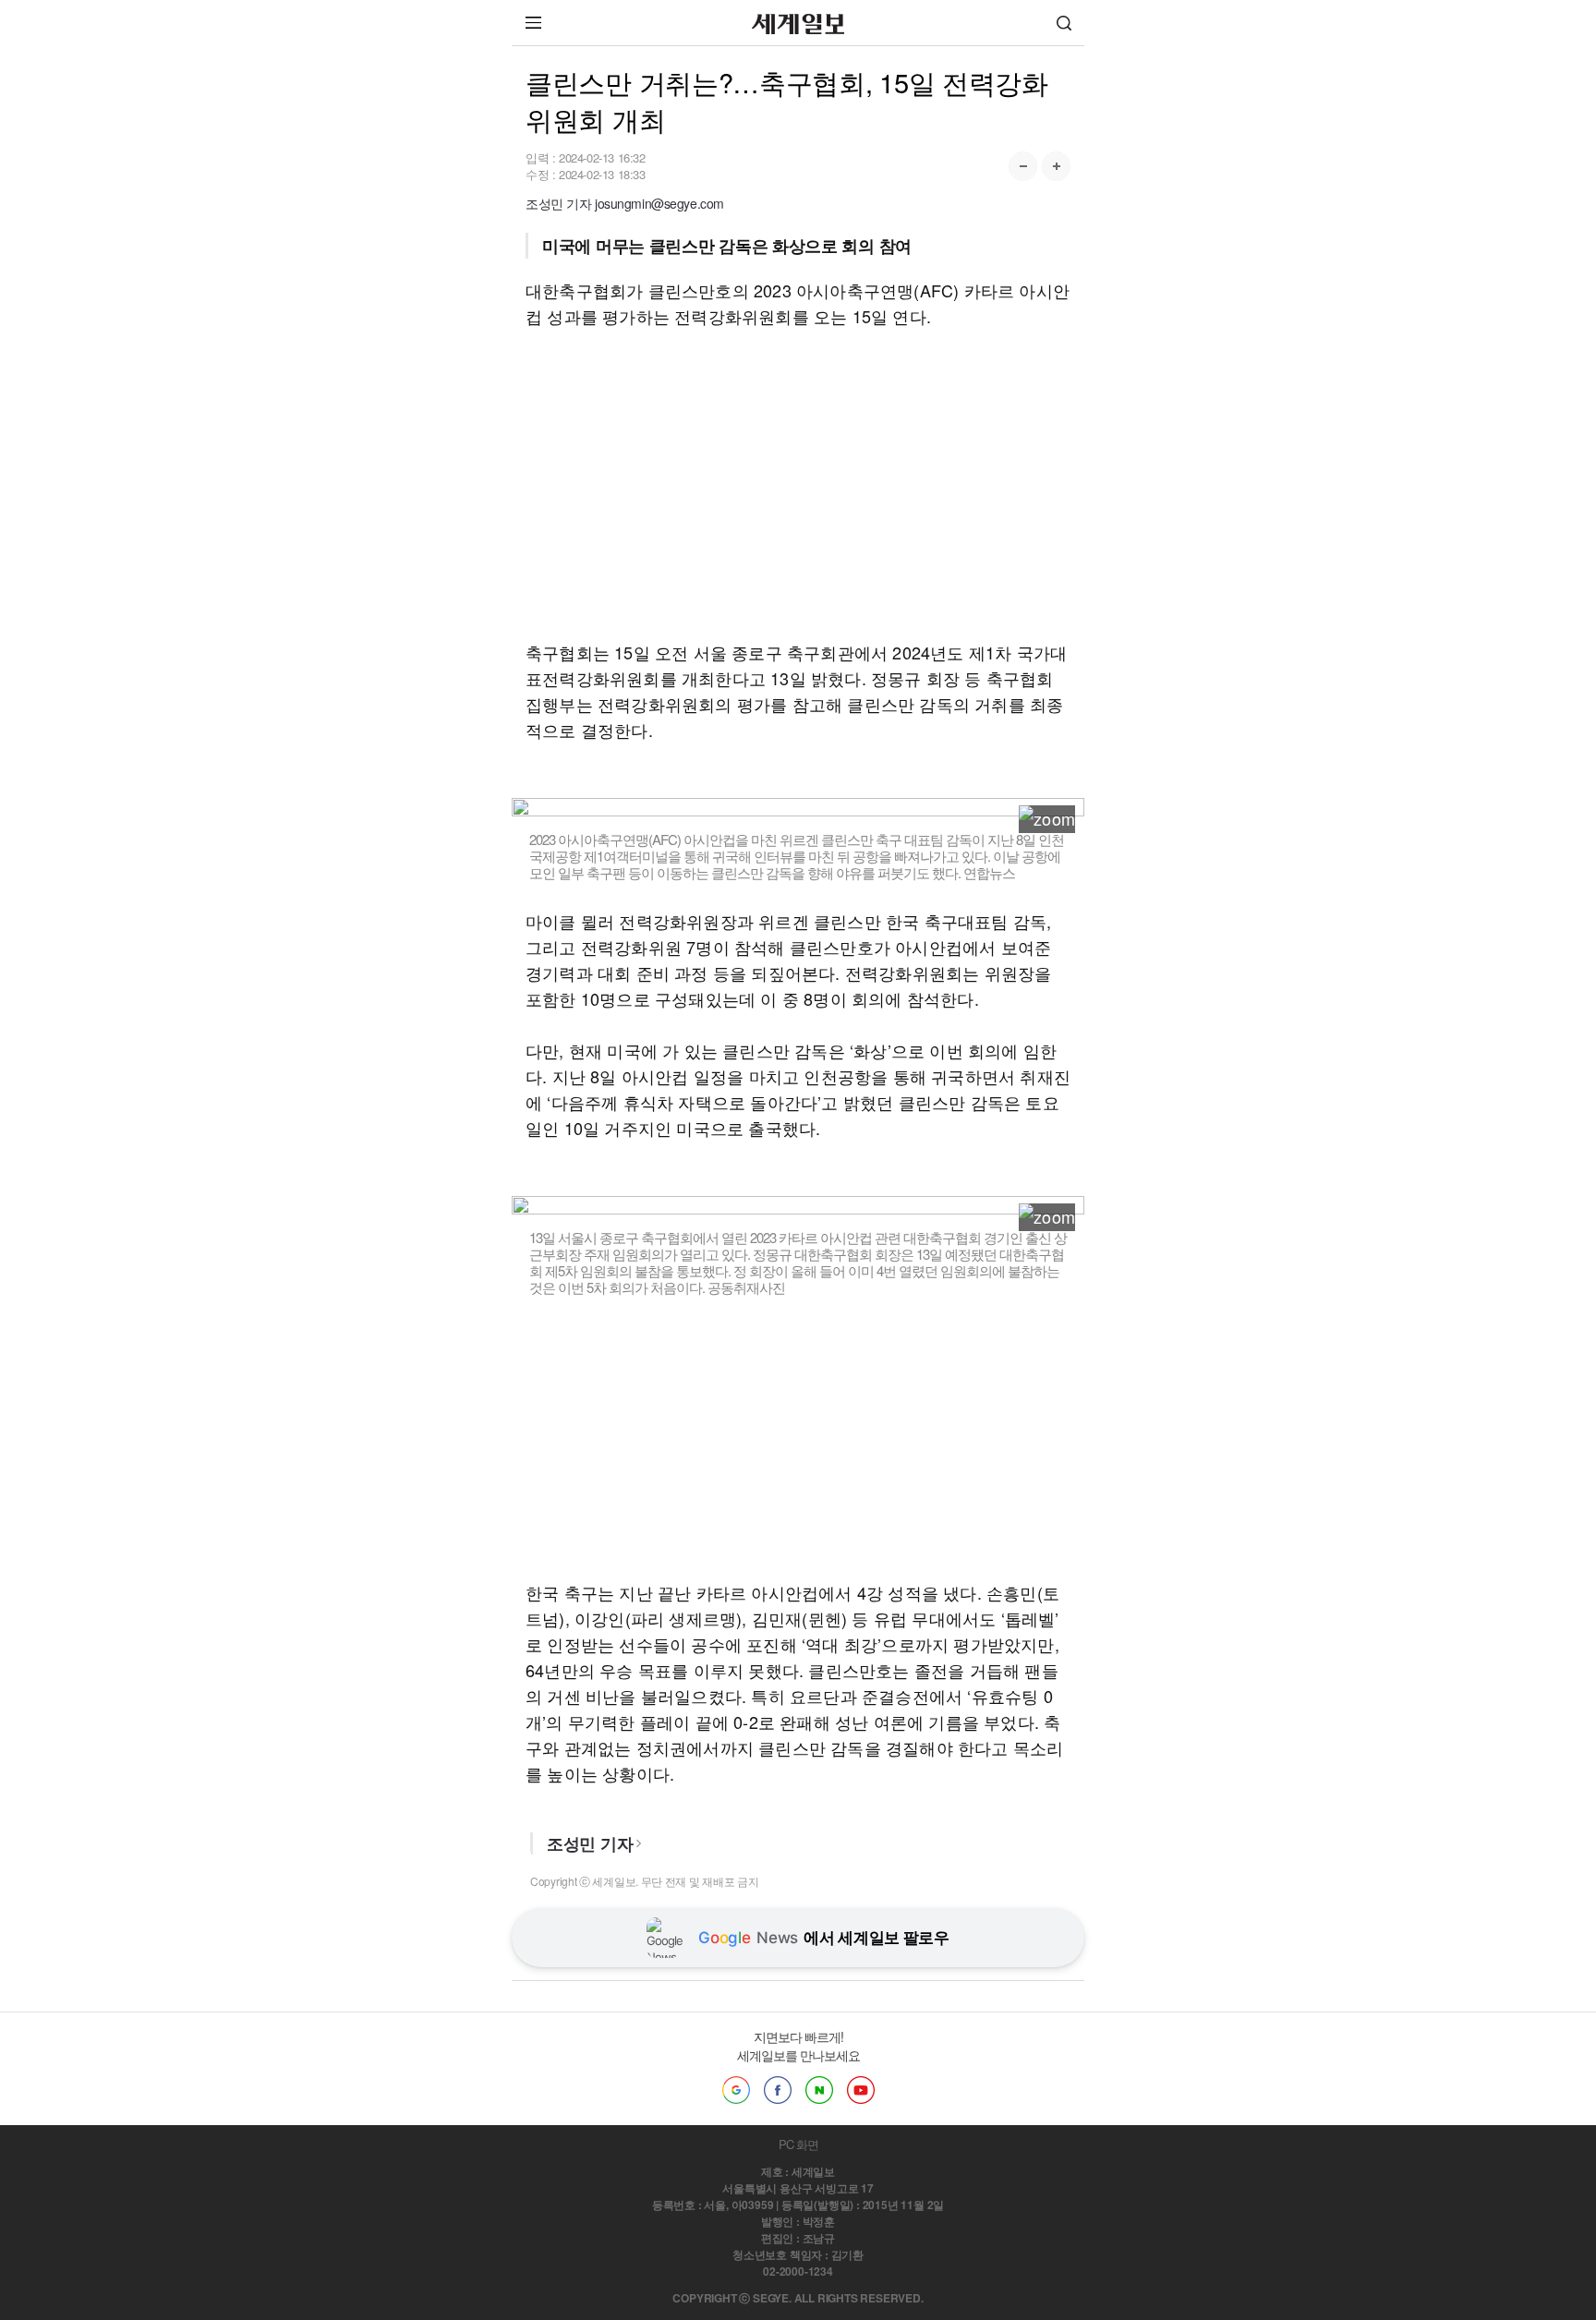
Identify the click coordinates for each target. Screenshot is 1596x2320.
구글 (736, 2090)
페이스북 (778, 2090)
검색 (1064, 23)
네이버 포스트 (819, 2090)
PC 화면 (798, 2144)
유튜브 (861, 2090)
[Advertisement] (798, 484)
